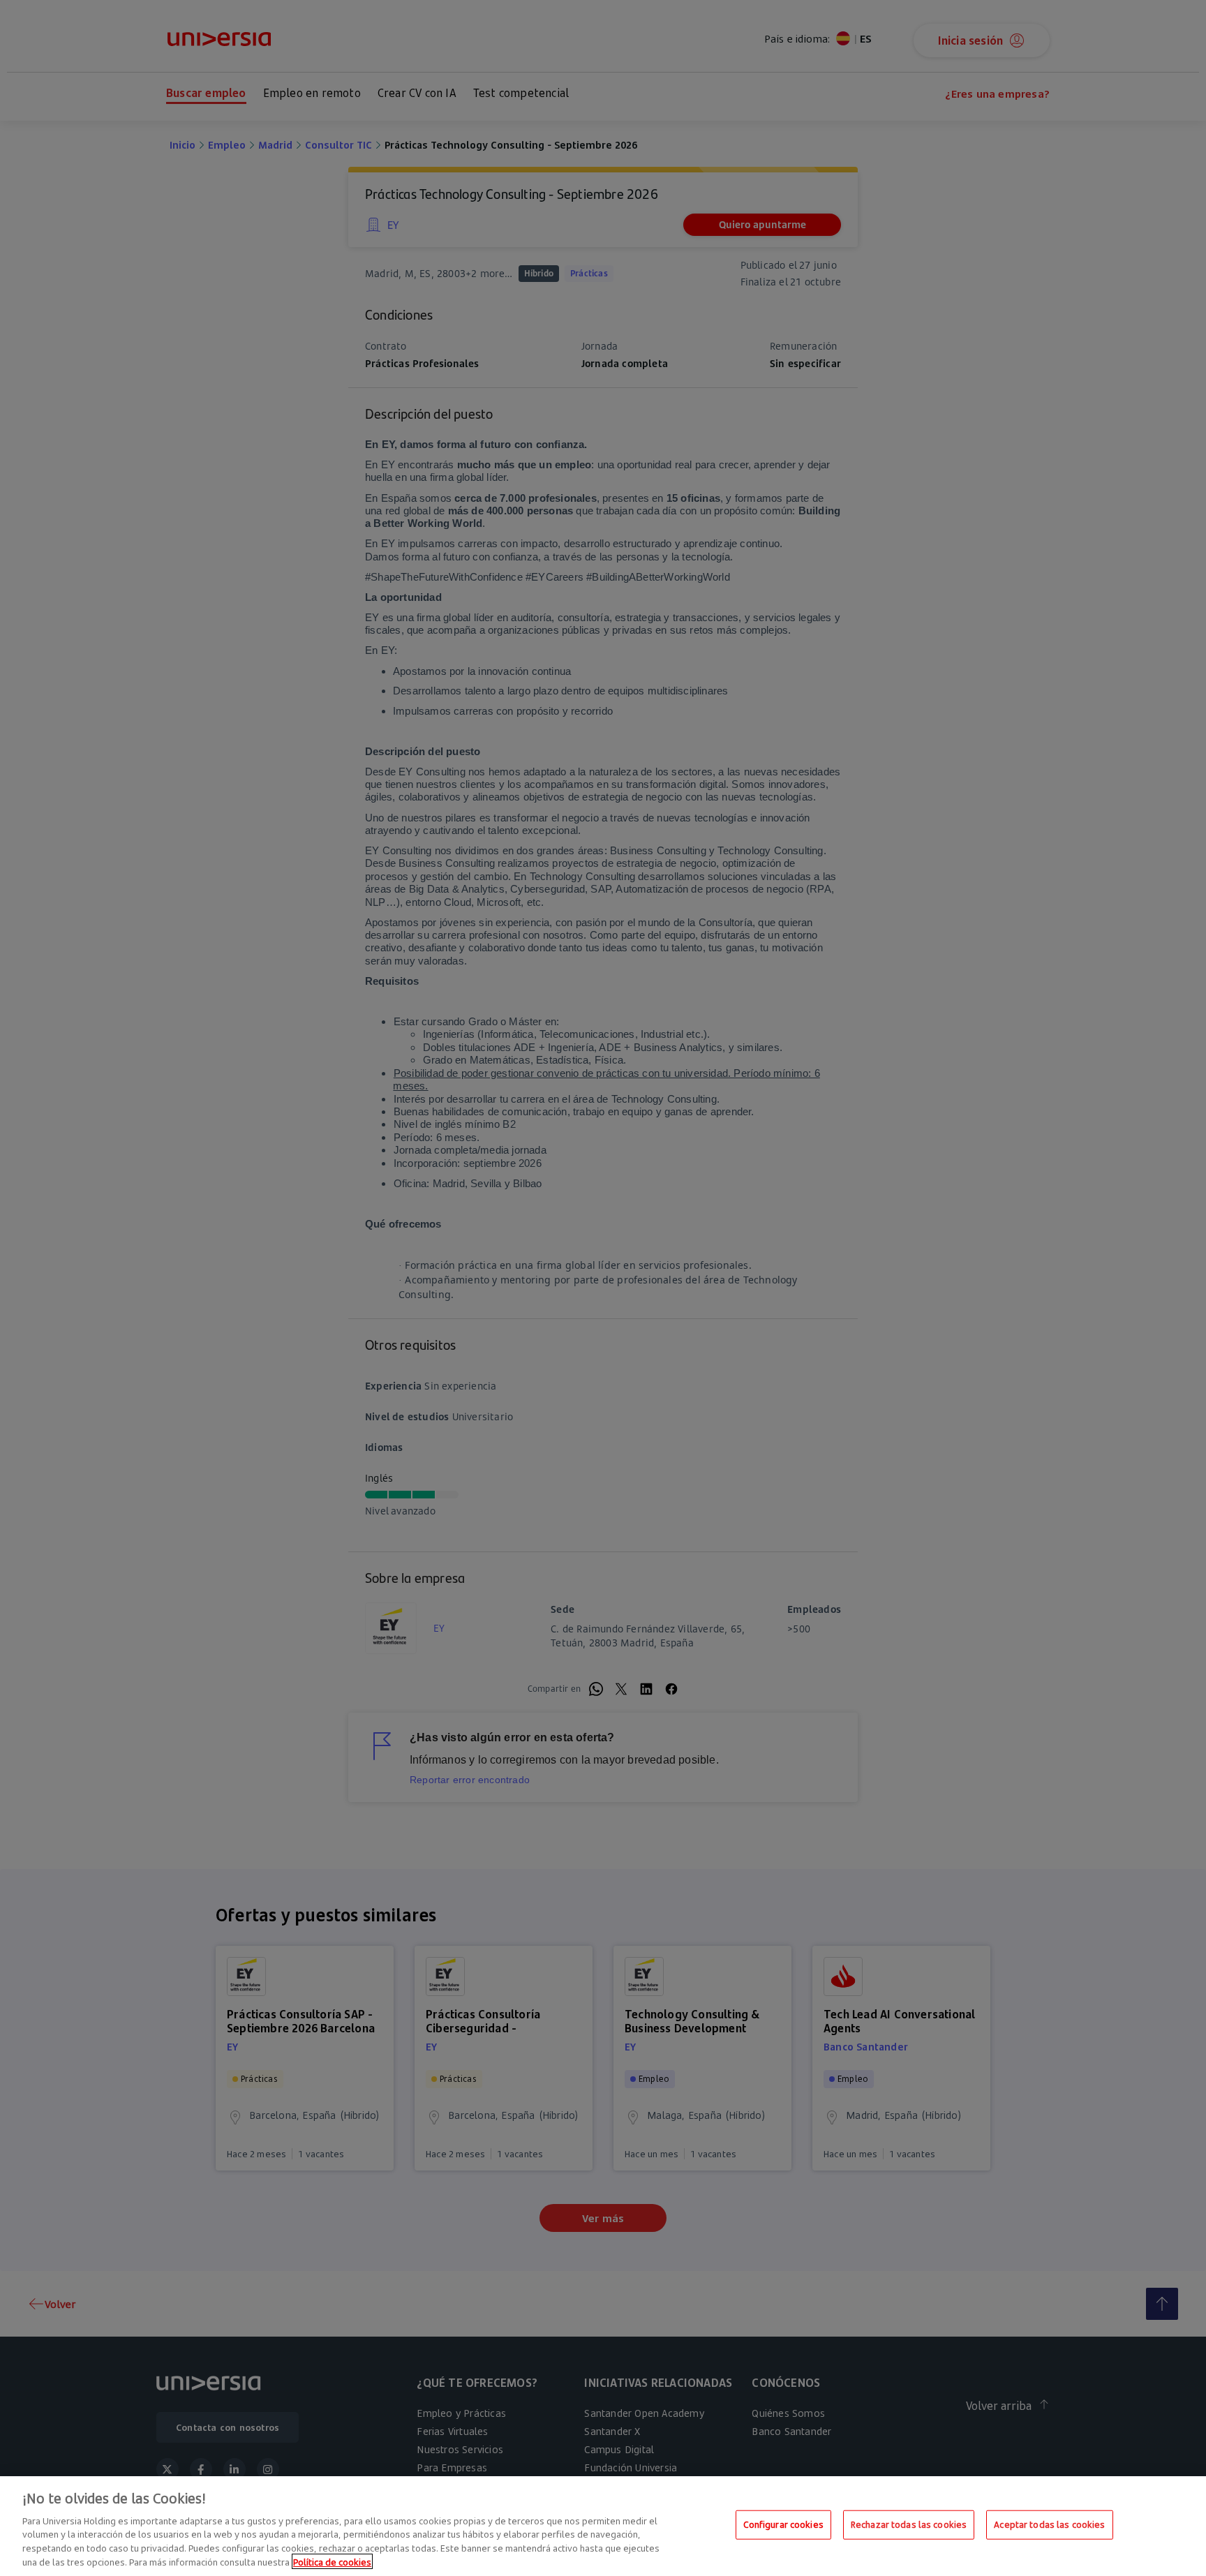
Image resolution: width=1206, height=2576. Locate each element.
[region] (603, 2526)
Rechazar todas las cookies (909, 2524)
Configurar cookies (783, 2524)
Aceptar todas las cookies (1049, 2524)
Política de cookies (332, 2561)
